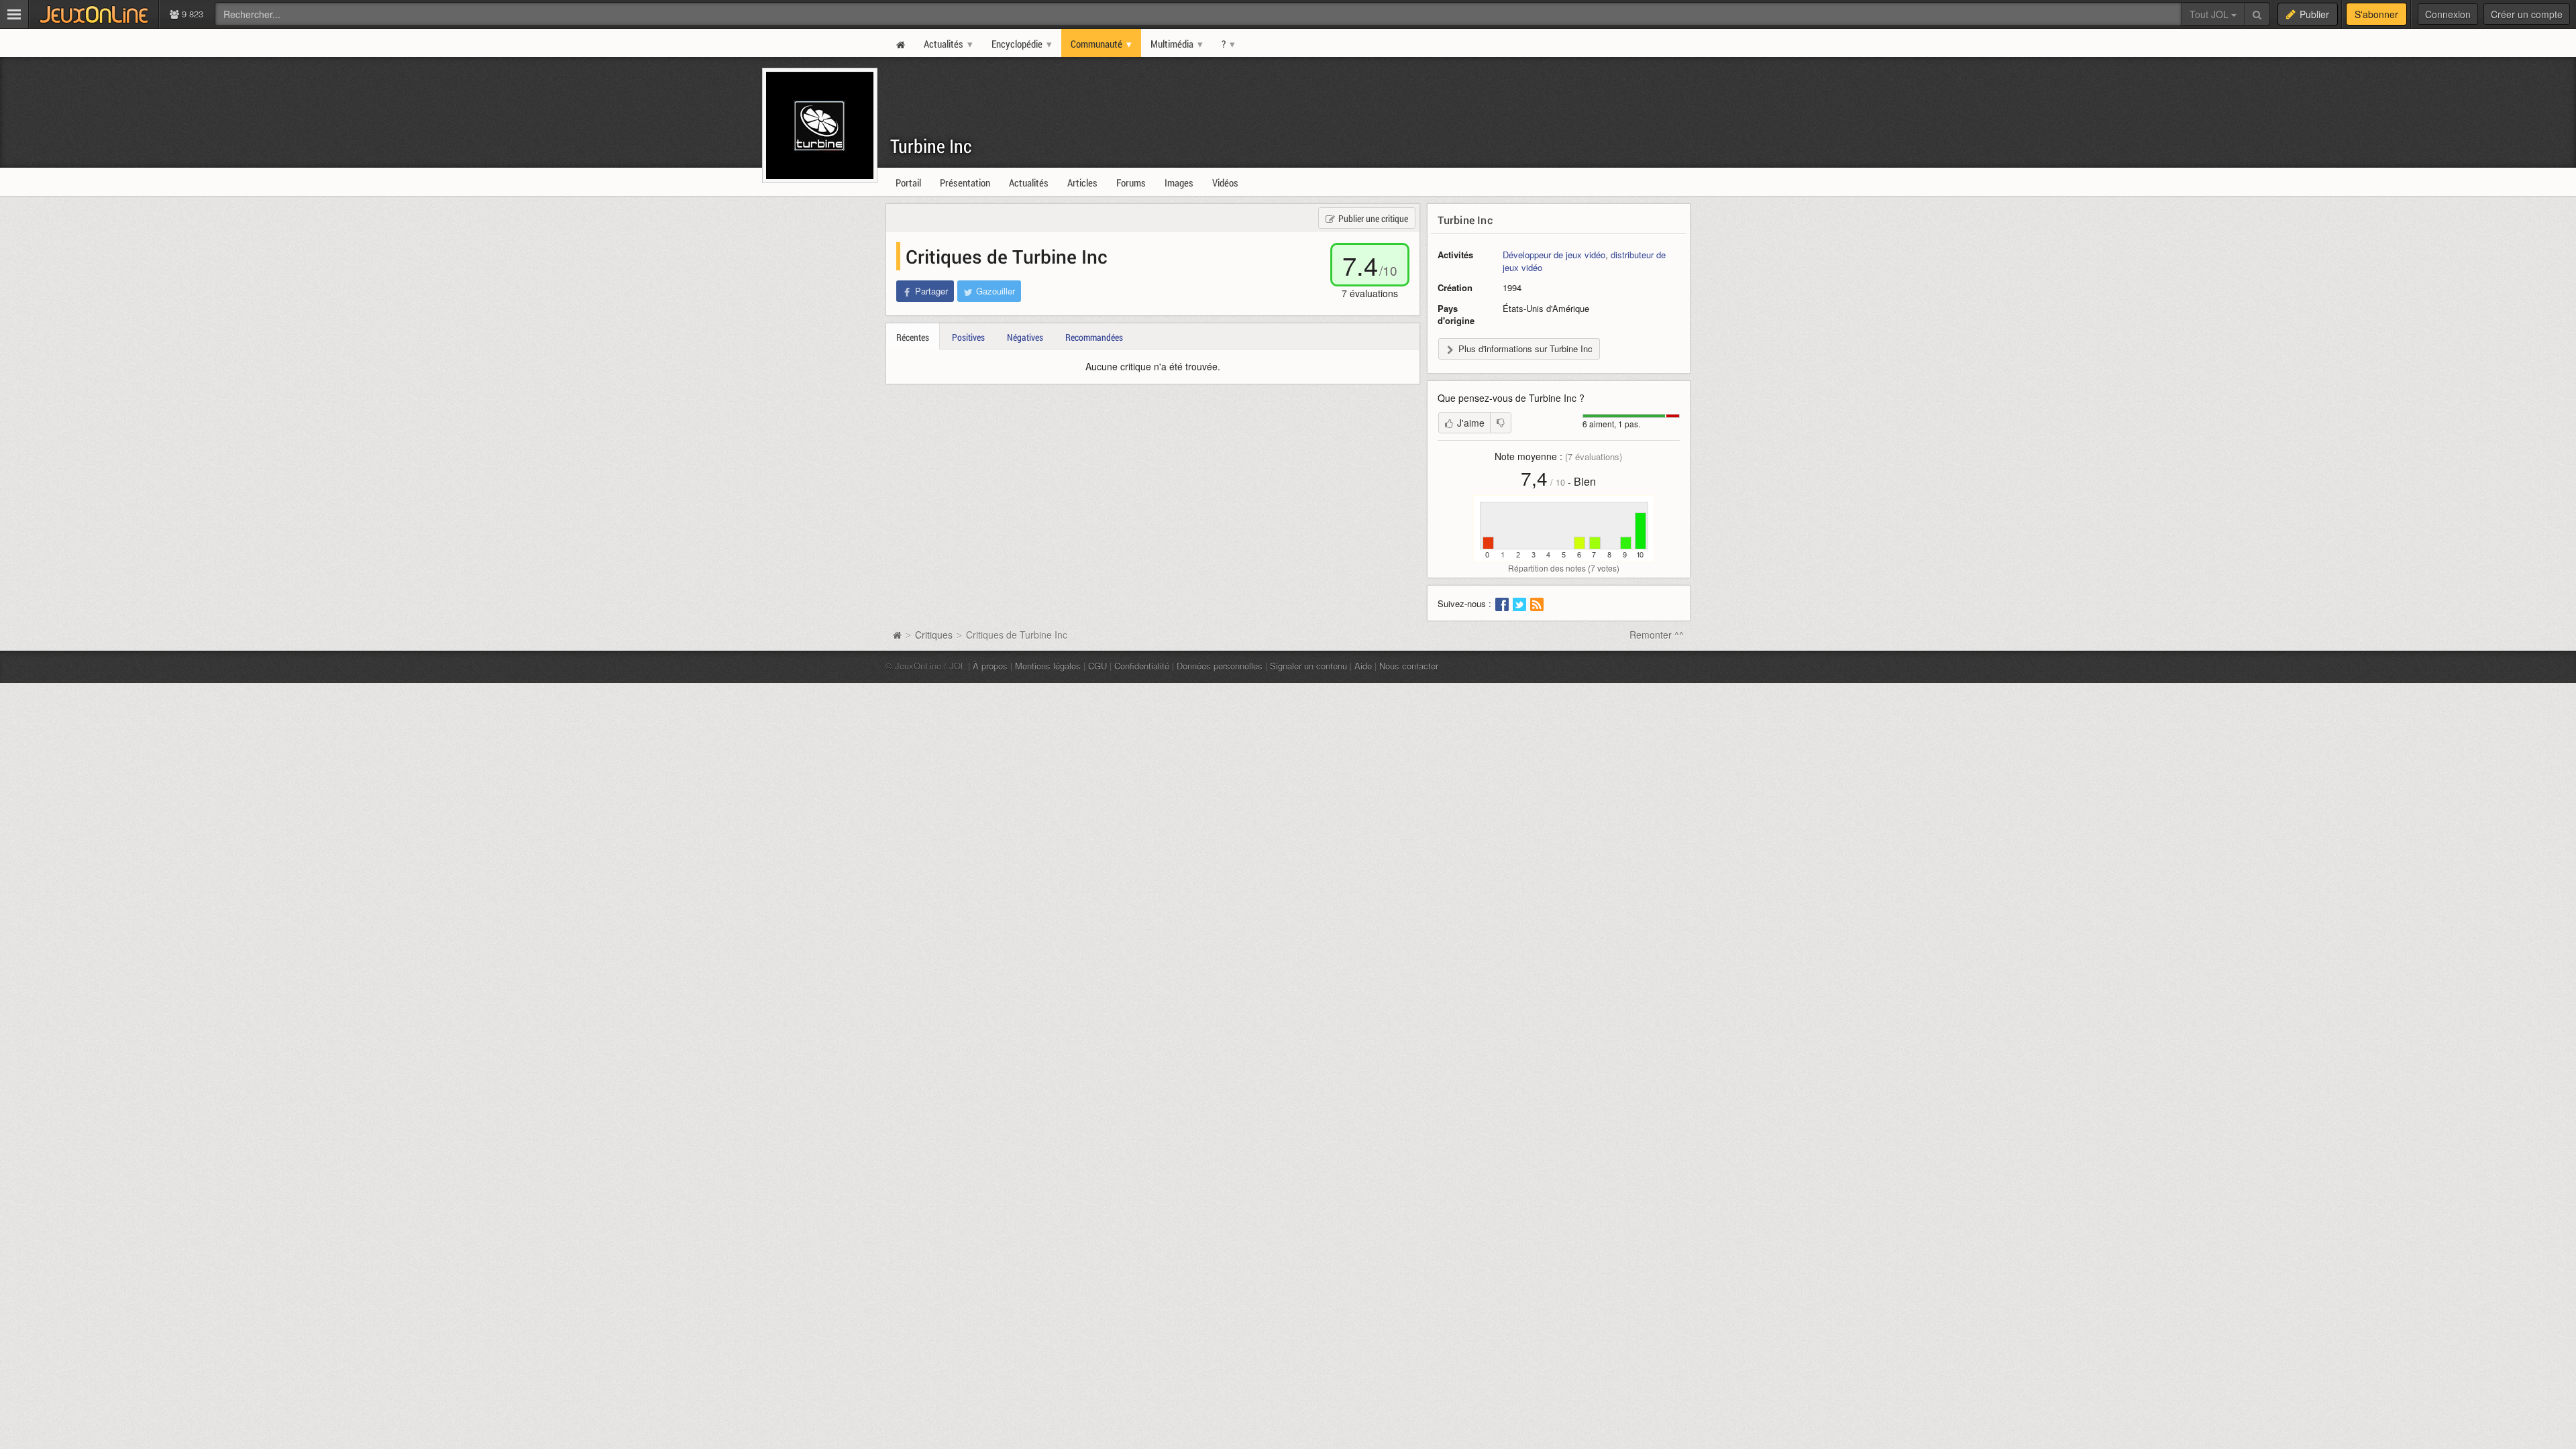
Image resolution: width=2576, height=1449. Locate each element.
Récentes (913, 337)
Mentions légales (1048, 666)
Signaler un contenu (1308, 666)
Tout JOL (2210, 14)
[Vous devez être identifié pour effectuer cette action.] (1501, 423)
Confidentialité (1142, 666)
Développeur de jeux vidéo (1554, 255)
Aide (1363, 666)
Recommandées (1094, 337)
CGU (1097, 666)
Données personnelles (1220, 666)
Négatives (1025, 337)
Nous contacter (1409, 666)
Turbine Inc (931, 146)
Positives (968, 337)
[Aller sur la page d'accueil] (897, 635)
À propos (990, 666)
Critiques (934, 635)
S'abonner (2376, 14)
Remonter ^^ (1657, 635)
